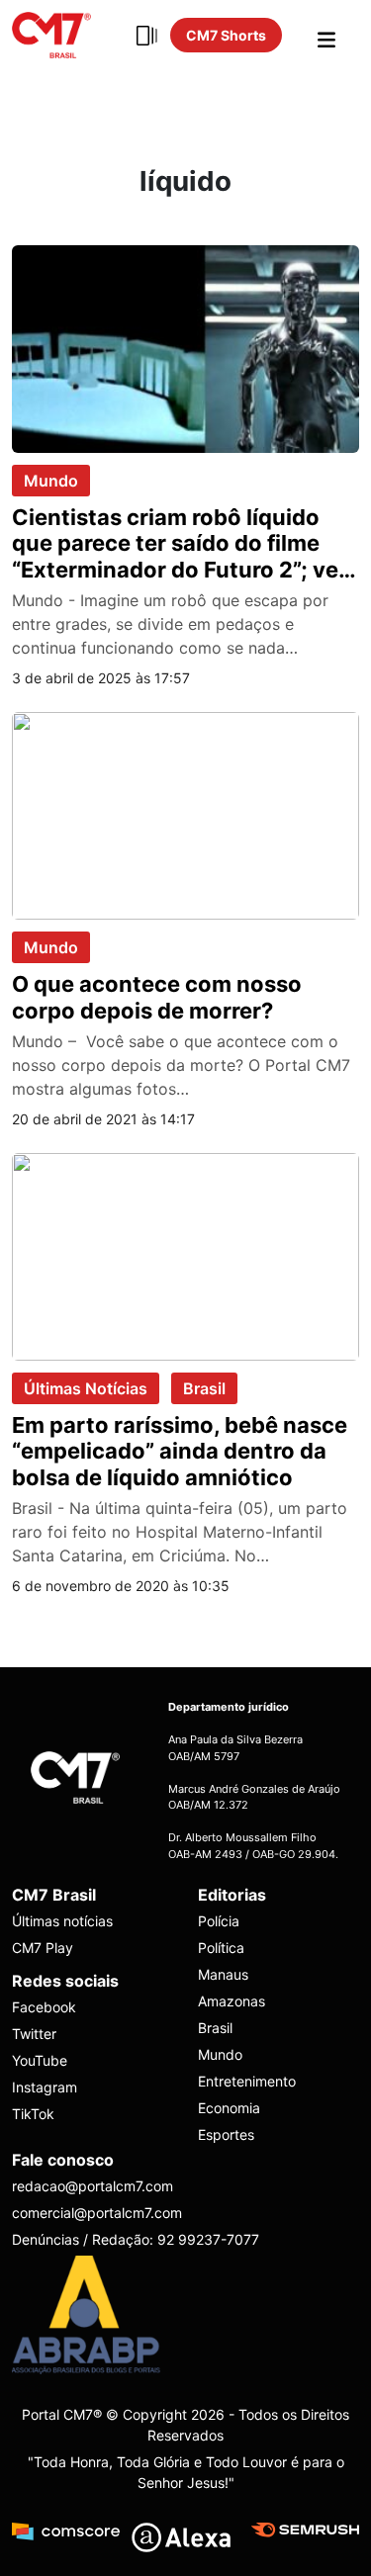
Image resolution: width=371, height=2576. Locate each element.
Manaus (223, 1974)
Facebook (44, 2007)
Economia (229, 2108)
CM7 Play (43, 1948)
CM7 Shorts (226, 35)
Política (221, 1948)
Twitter (34, 2034)
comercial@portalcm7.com (97, 2213)
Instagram (45, 2087)
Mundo (51, 481)
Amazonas (232, 2001)
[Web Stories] (146, 36)
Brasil (204, 1388)
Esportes (226, 2134)
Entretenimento (247, 2081)
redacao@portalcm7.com (93, 2186)
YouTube (40, 2060)
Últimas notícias (62, 1921)
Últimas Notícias (86, 1388)
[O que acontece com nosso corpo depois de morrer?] (185, 814)
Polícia (219, 1921)
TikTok (33, 2114)
